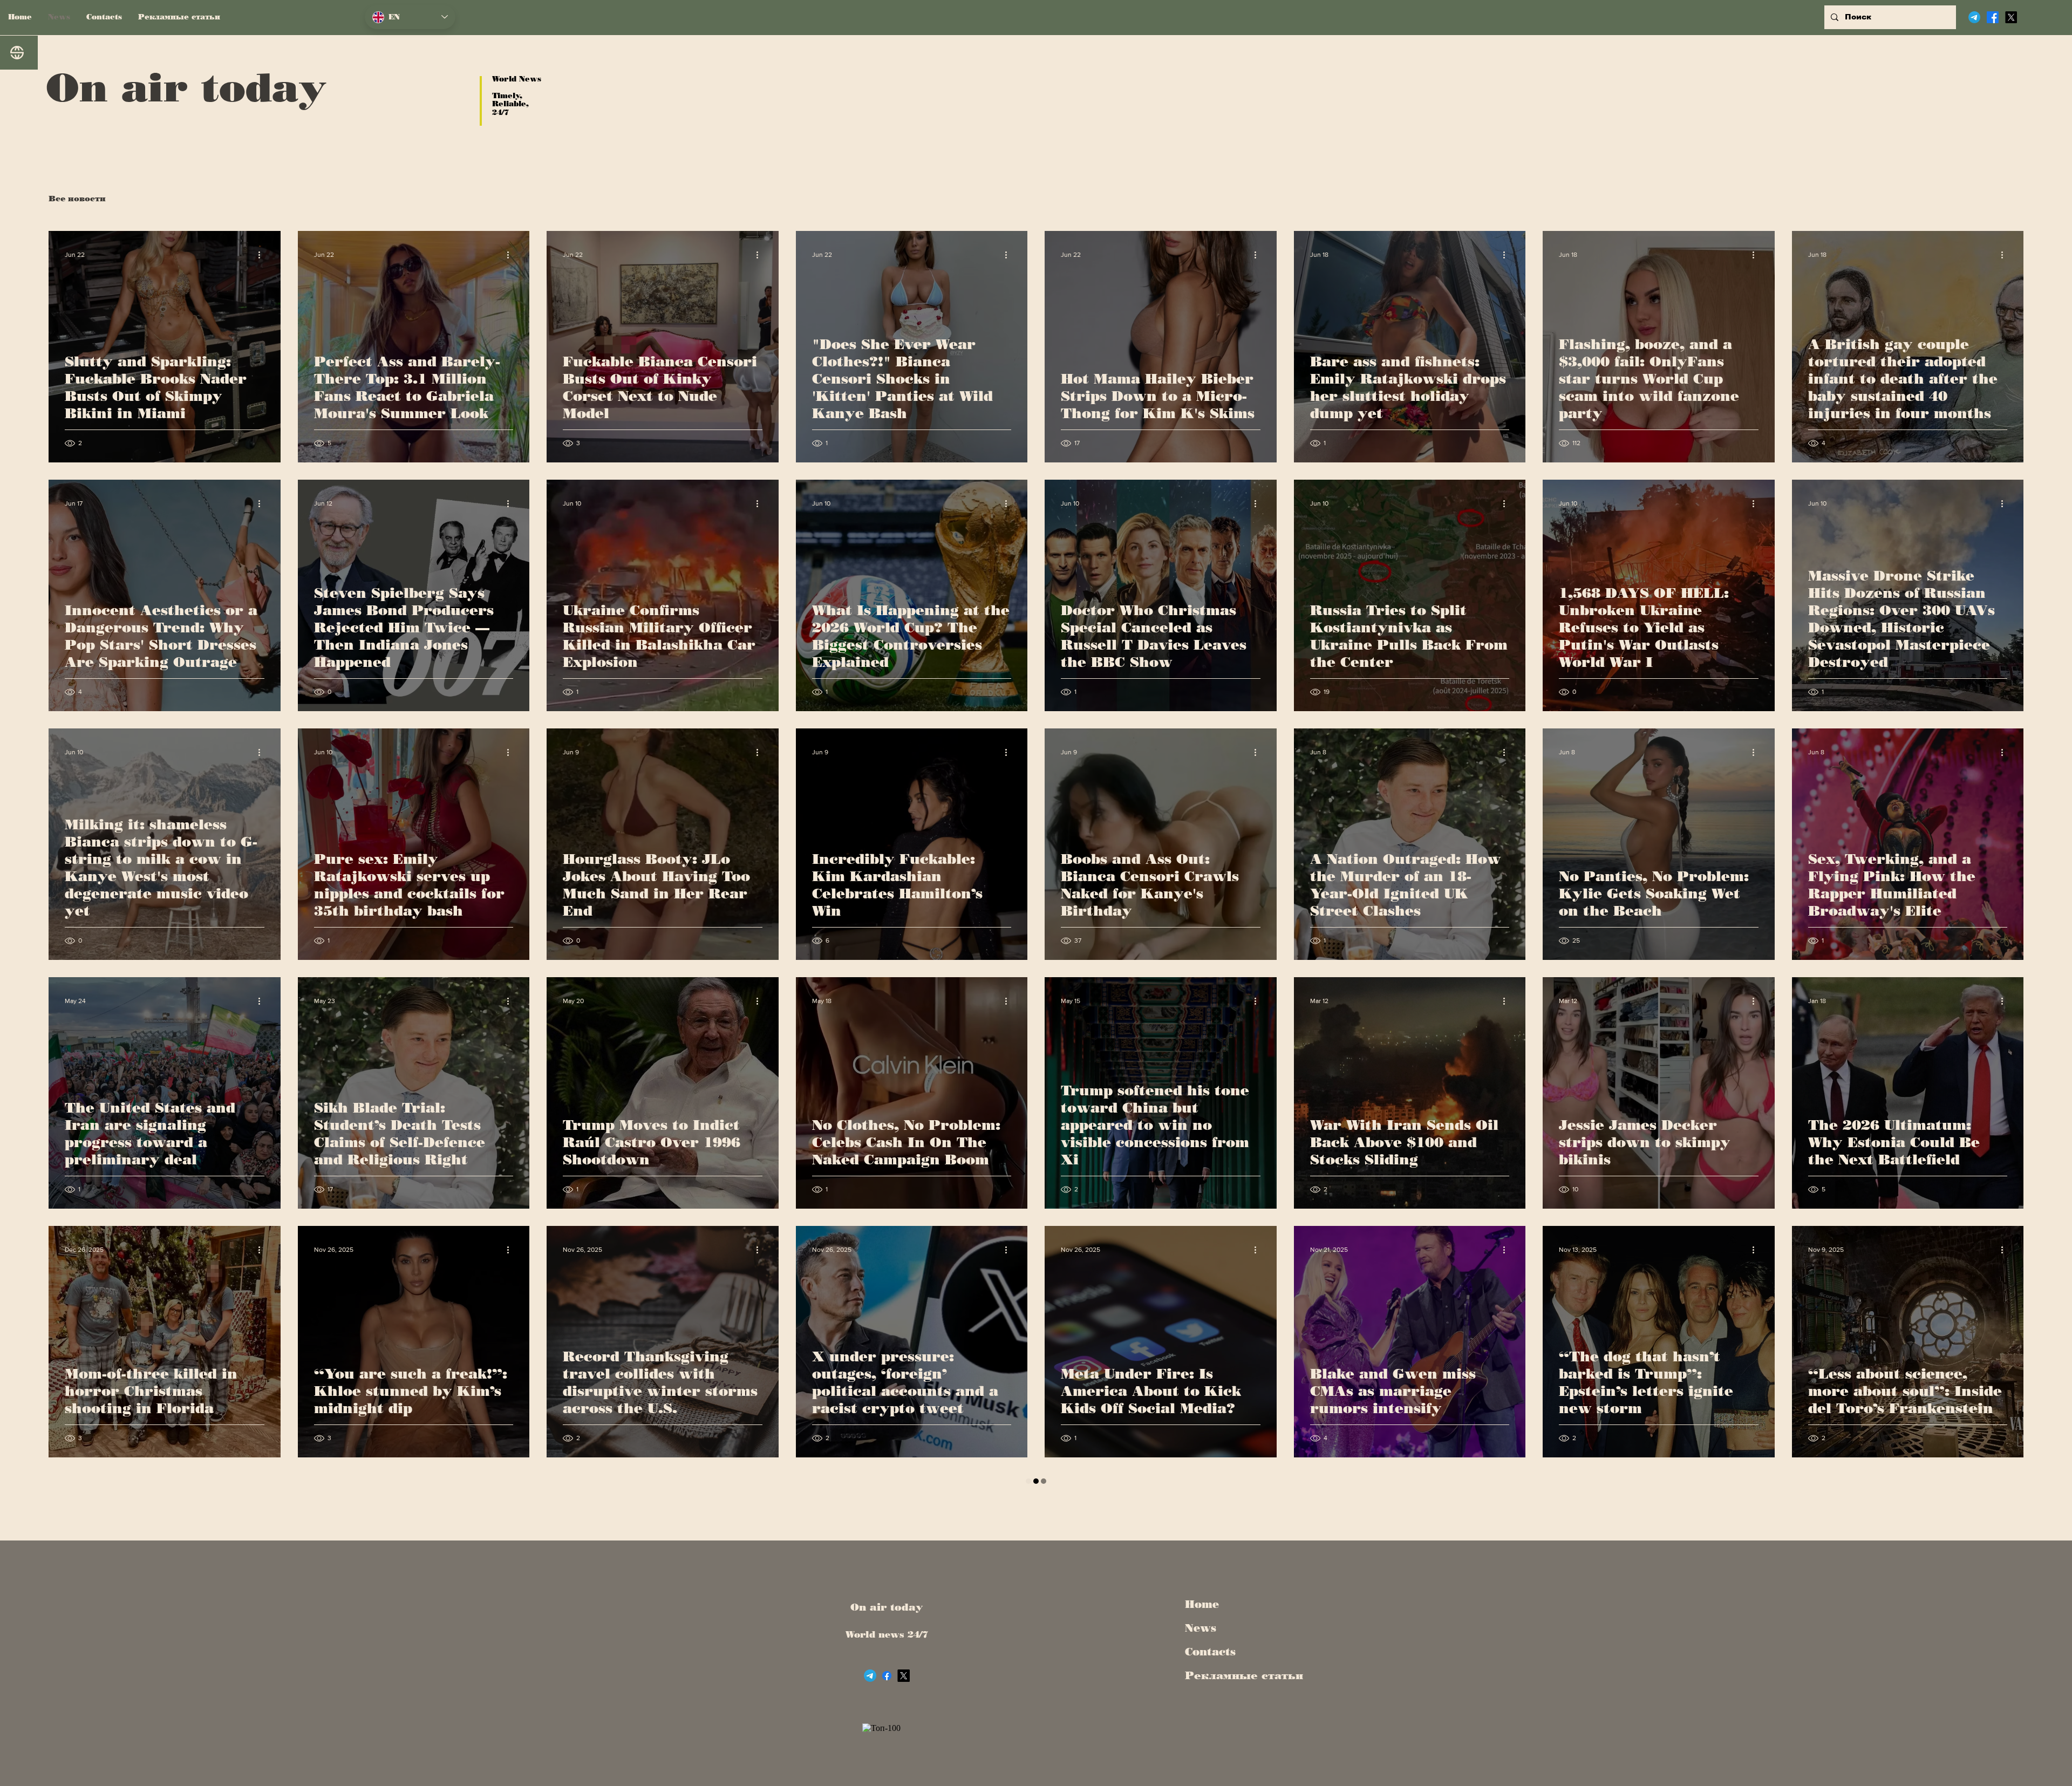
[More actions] (263, 255)
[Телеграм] (1974, 17)
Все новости (77, 199)
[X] (2011, 17)
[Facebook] (1993, 17)
